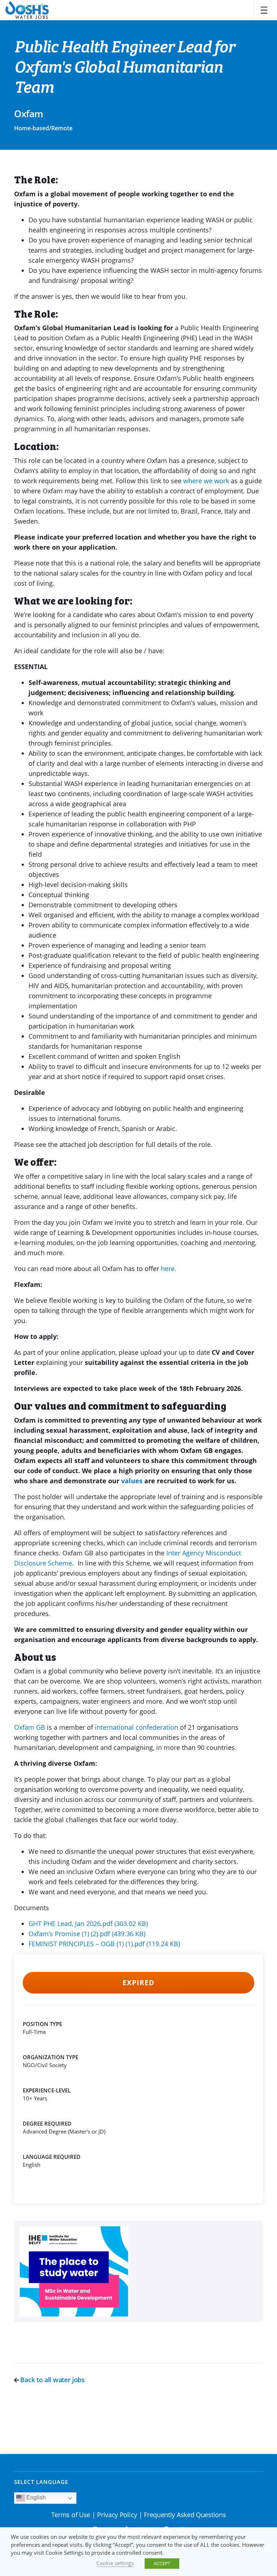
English (35, 2498)
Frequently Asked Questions (185, 2515)
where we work (206, 481)
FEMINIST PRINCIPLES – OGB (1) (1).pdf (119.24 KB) (104, 1944)
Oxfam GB (30, 1727)
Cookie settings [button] (115, 2563)
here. (169, 1269)
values (132, 1481)
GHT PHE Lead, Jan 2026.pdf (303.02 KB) (88, 1924)
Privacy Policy (117, 2515)
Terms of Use (71, 2515)
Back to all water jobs (52, 2380)
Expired (138, 1983)
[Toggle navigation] (264, 10)
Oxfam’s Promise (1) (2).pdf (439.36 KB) (87, 1934)
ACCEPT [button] (162, 2563)
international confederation (137, 1727)
